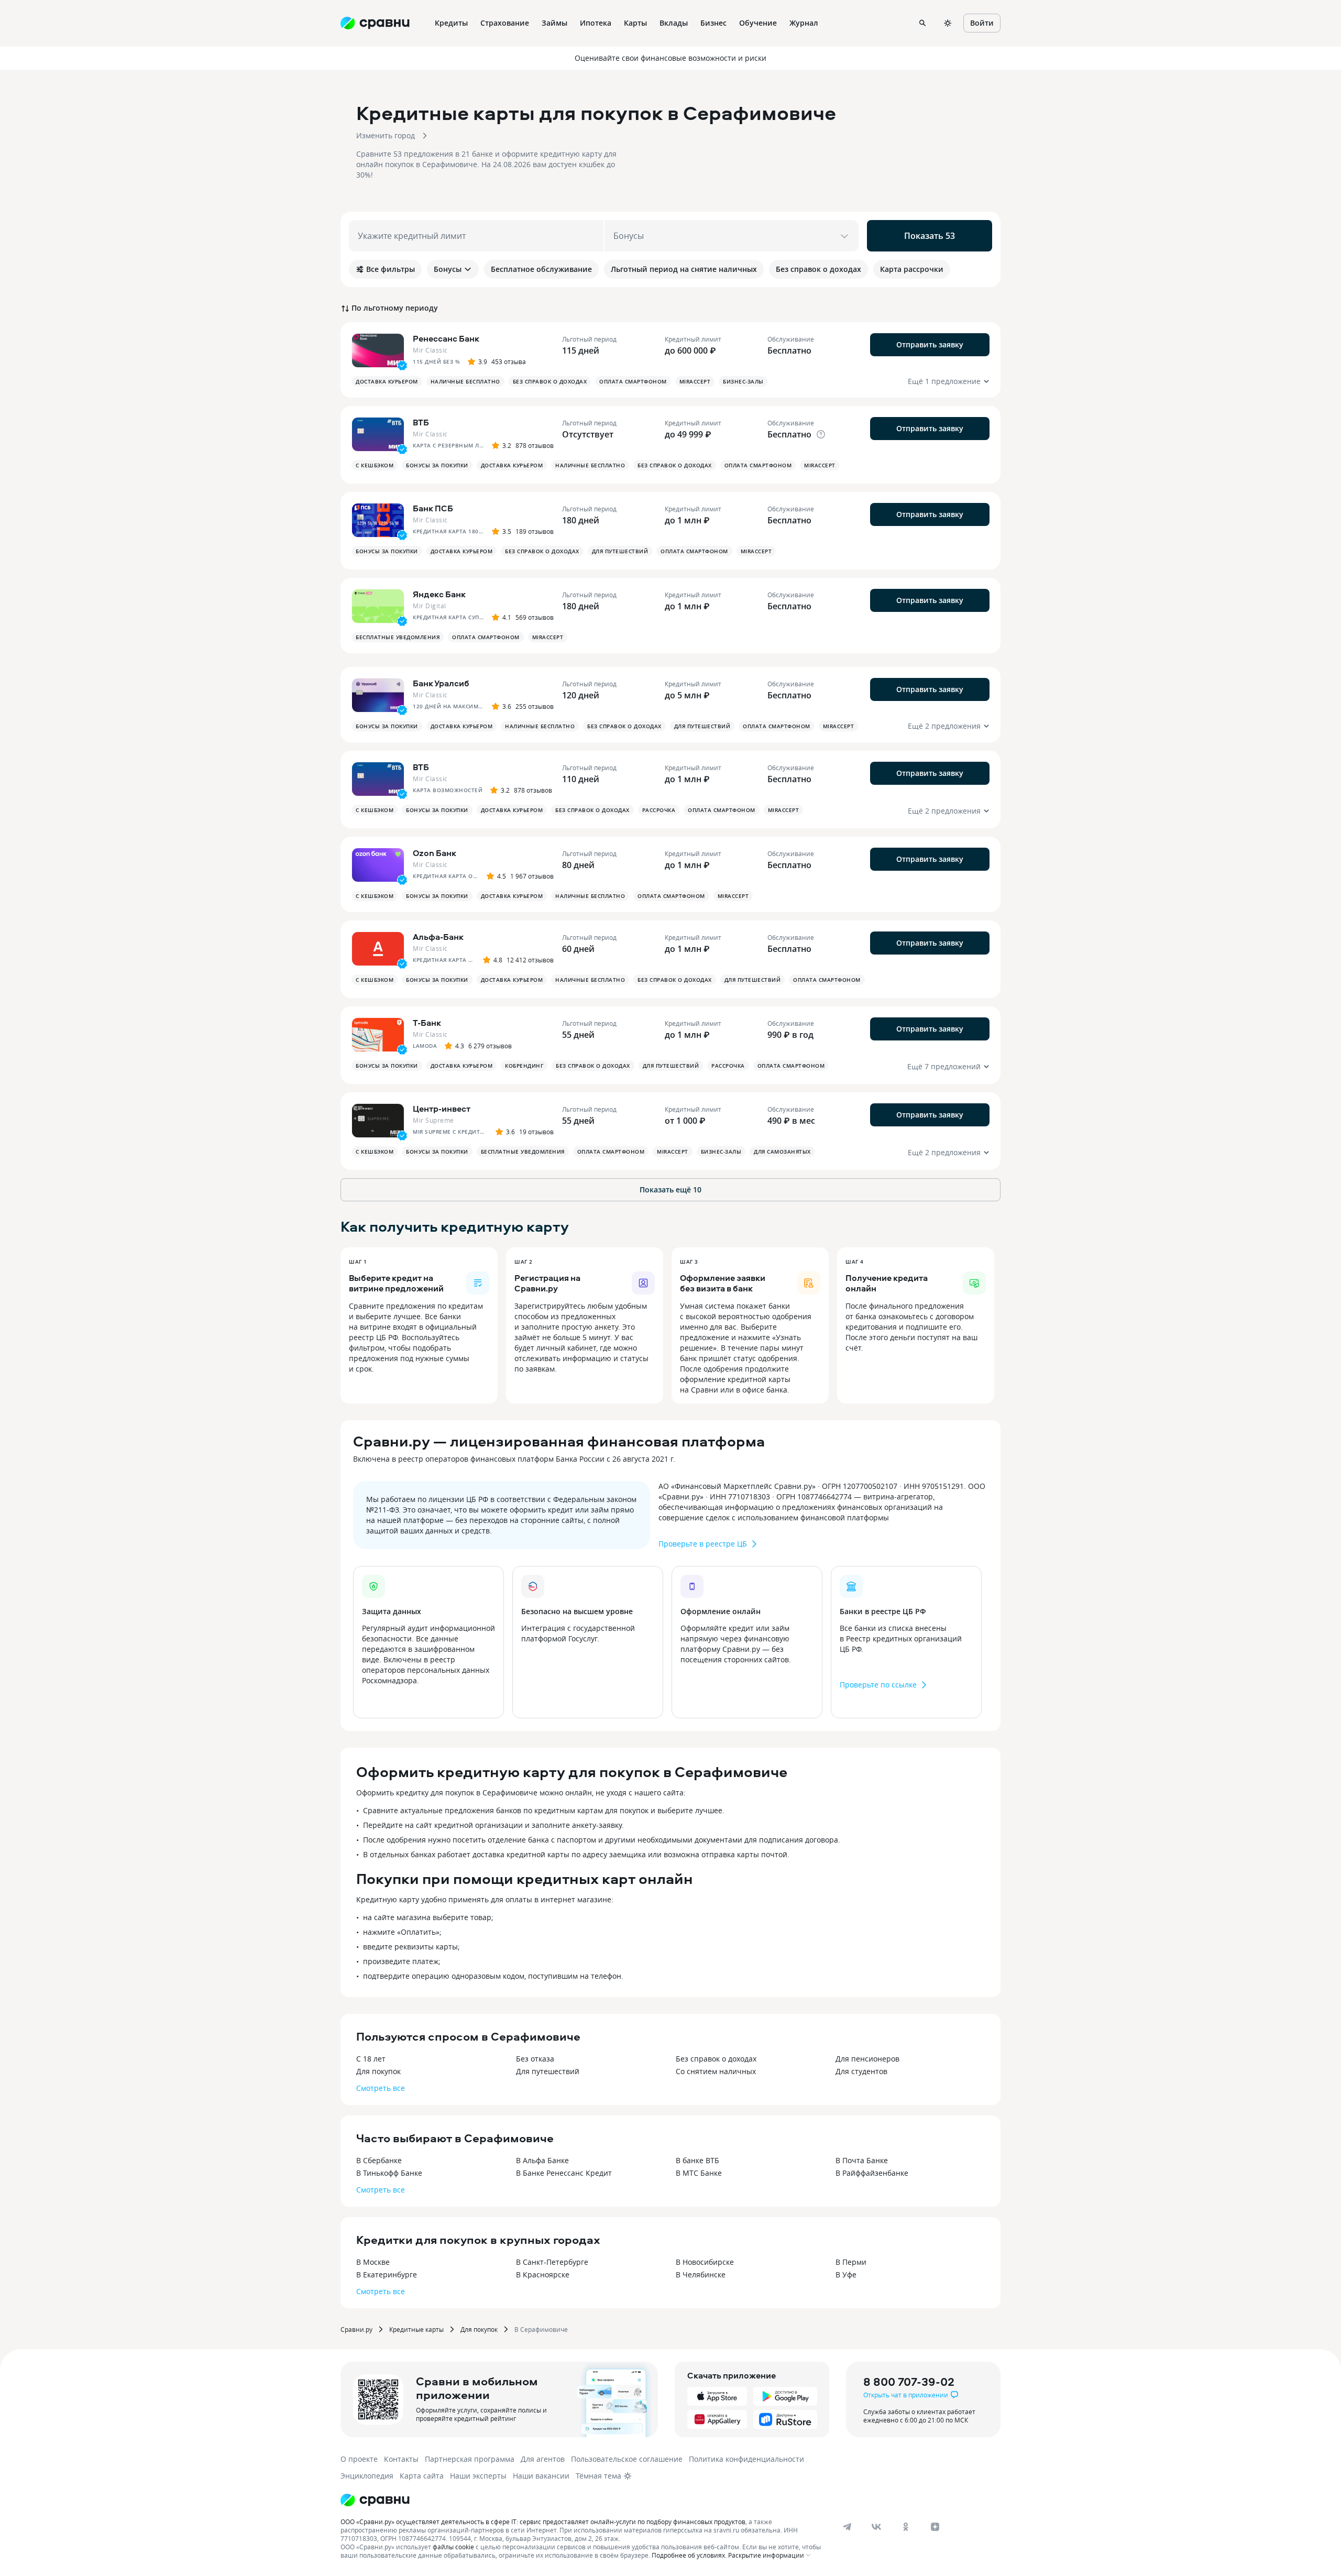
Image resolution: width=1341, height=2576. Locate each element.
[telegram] (847, 2527)
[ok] (906, 2527)
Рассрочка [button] (659, 810)
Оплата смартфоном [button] (633, 381)
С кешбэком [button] (375, 465)
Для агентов (543, 2459)
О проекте (359, 2459)
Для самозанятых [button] (782, 1152)
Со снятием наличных (716, 2071)
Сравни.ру (356, 2329)
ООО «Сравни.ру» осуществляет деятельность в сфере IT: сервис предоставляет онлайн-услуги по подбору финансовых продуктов (543, 2522)
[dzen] (935, 2527)
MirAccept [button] (695, 381)
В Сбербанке (379, 2160)
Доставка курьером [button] (387, 381)
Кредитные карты (416, 2329)
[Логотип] (375, 2500)
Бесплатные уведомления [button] (398, 637)
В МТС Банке (699, 2173)
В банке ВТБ (697, 2160)
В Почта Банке (862, 2160)
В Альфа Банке (542, 2160)
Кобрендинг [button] (524, 1066)
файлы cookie (453, 2547)
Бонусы (448, 269)
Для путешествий (548, 2071)
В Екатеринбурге (387, 2274)
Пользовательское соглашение (627, 2459)
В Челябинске (701, 2274)
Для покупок (378, 2071)
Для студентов (861, 2071)
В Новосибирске (705, 2262)
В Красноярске (543, 2274)
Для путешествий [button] (620, 551)
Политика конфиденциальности (746, 2459)
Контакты (401, 2459)
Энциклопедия (367, 2476)
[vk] (876, 2527)
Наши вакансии (541, 2476)
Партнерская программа (470, 2459)
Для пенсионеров (867, 2059)
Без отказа (535, 2059)
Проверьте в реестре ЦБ (703, 1544)
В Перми (851, 2262)
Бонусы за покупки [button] (437, 465)
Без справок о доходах (716, 2059)
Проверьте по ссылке (878, 1685)
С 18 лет (371, 2059)
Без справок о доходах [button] (550, 381)
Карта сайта (422, 2476)
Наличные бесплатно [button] (465, 381)
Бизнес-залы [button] (743, 381)
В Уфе (846, 2274)
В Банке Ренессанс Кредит (564, 2173)
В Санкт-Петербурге (552, 2262)
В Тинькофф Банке (389, 2173)
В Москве (373, 2262)
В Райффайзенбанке (872, 2173)
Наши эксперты (478, 2476)
